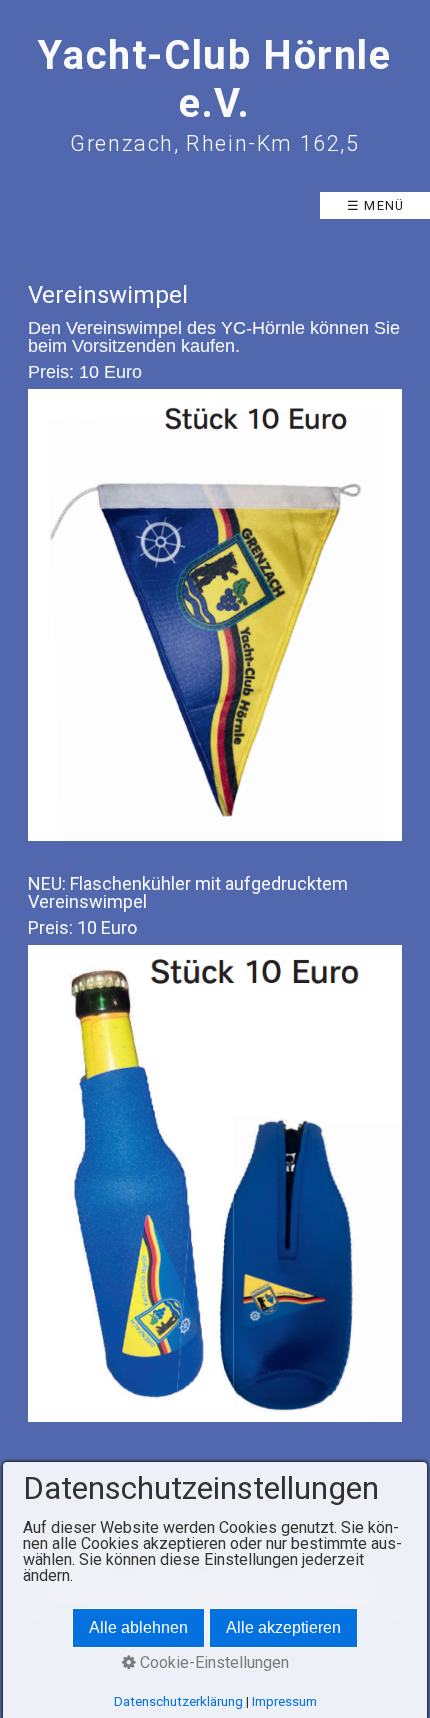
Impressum (284, 1701)
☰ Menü (376, 205)
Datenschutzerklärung (178, 1701)
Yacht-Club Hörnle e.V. (214, 79)
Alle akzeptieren (283, 1627)
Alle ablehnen (138, 1627)
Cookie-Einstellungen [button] (212, 1662)
